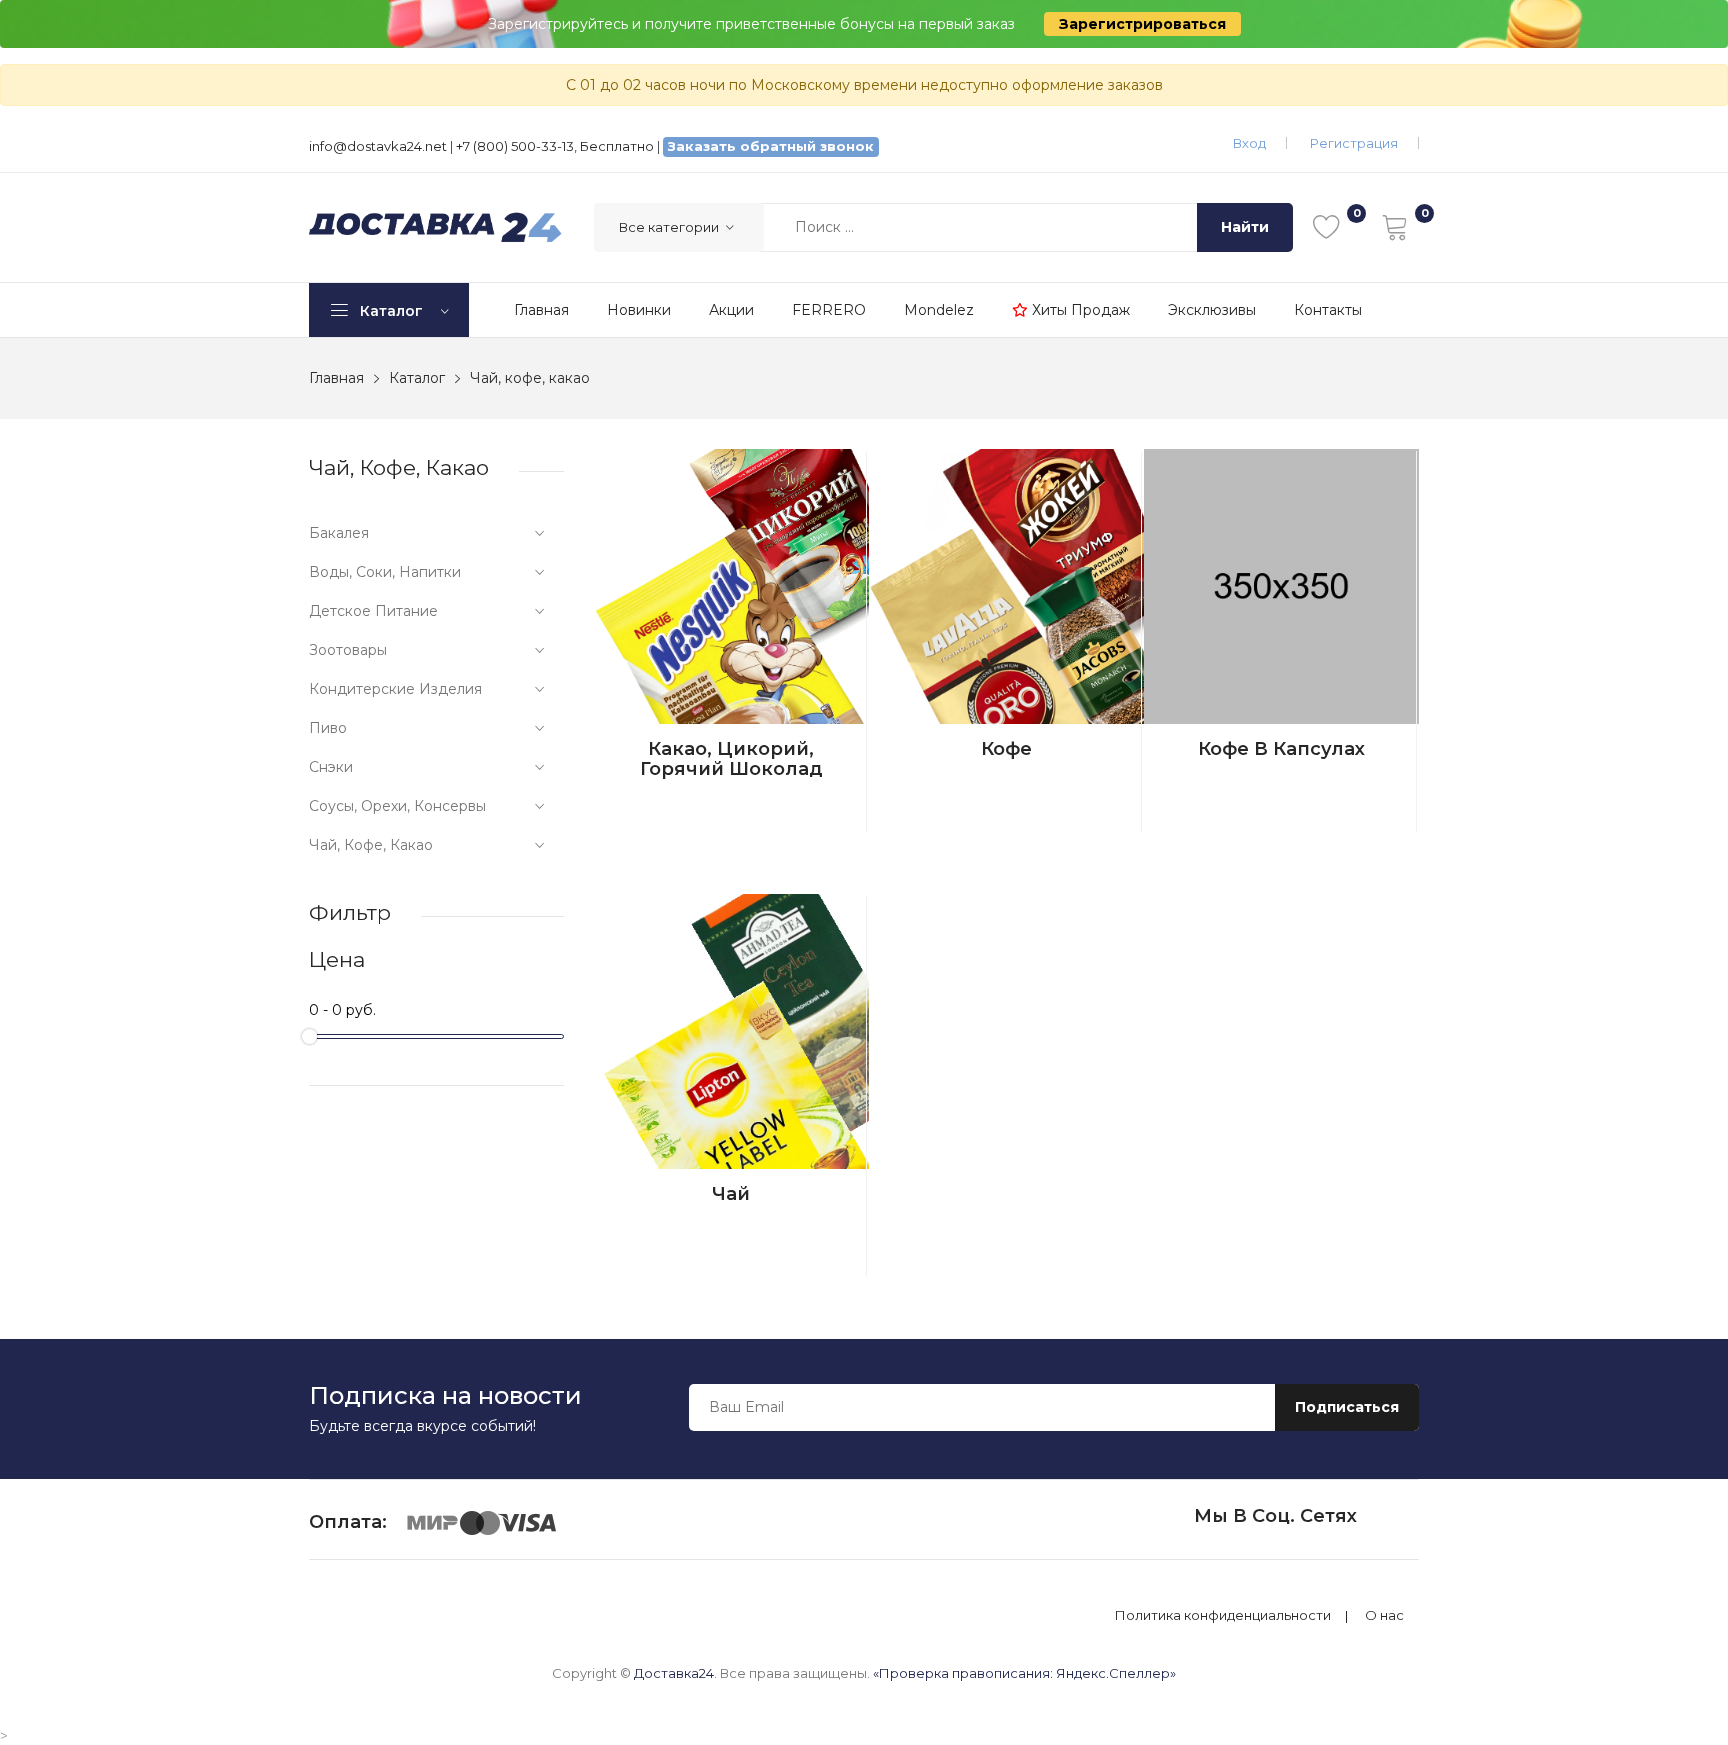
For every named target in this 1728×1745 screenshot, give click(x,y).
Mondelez (939, 310)
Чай (731, 1194)
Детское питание (373, 611)
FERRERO (829, 310)
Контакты (1328, 310)
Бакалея (339, 533)
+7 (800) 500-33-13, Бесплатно (555, 146)
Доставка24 (674, 1673)
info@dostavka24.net (378, 146)
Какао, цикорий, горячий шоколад (731, 759)
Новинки (639, 310)
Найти (1245, 227)
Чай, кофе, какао (371, 845)
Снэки (331, 767)
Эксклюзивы (1212, 310)
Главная (541, 310)
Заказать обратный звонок (771, 146)
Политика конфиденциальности (1223, 1615)
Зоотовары (348, 650)
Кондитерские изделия (395, 689)
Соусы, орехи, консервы (397, 806)
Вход (1249, 143)
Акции (731, 310)
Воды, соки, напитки (385, 572)
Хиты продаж (1079, 310)
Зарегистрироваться (1142, 24)
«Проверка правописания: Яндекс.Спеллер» (1024, 1673)
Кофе (1006, 749)
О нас (1384, 1615)
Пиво (328, 728)
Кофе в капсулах (1281, 749)
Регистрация (1354, 143)
